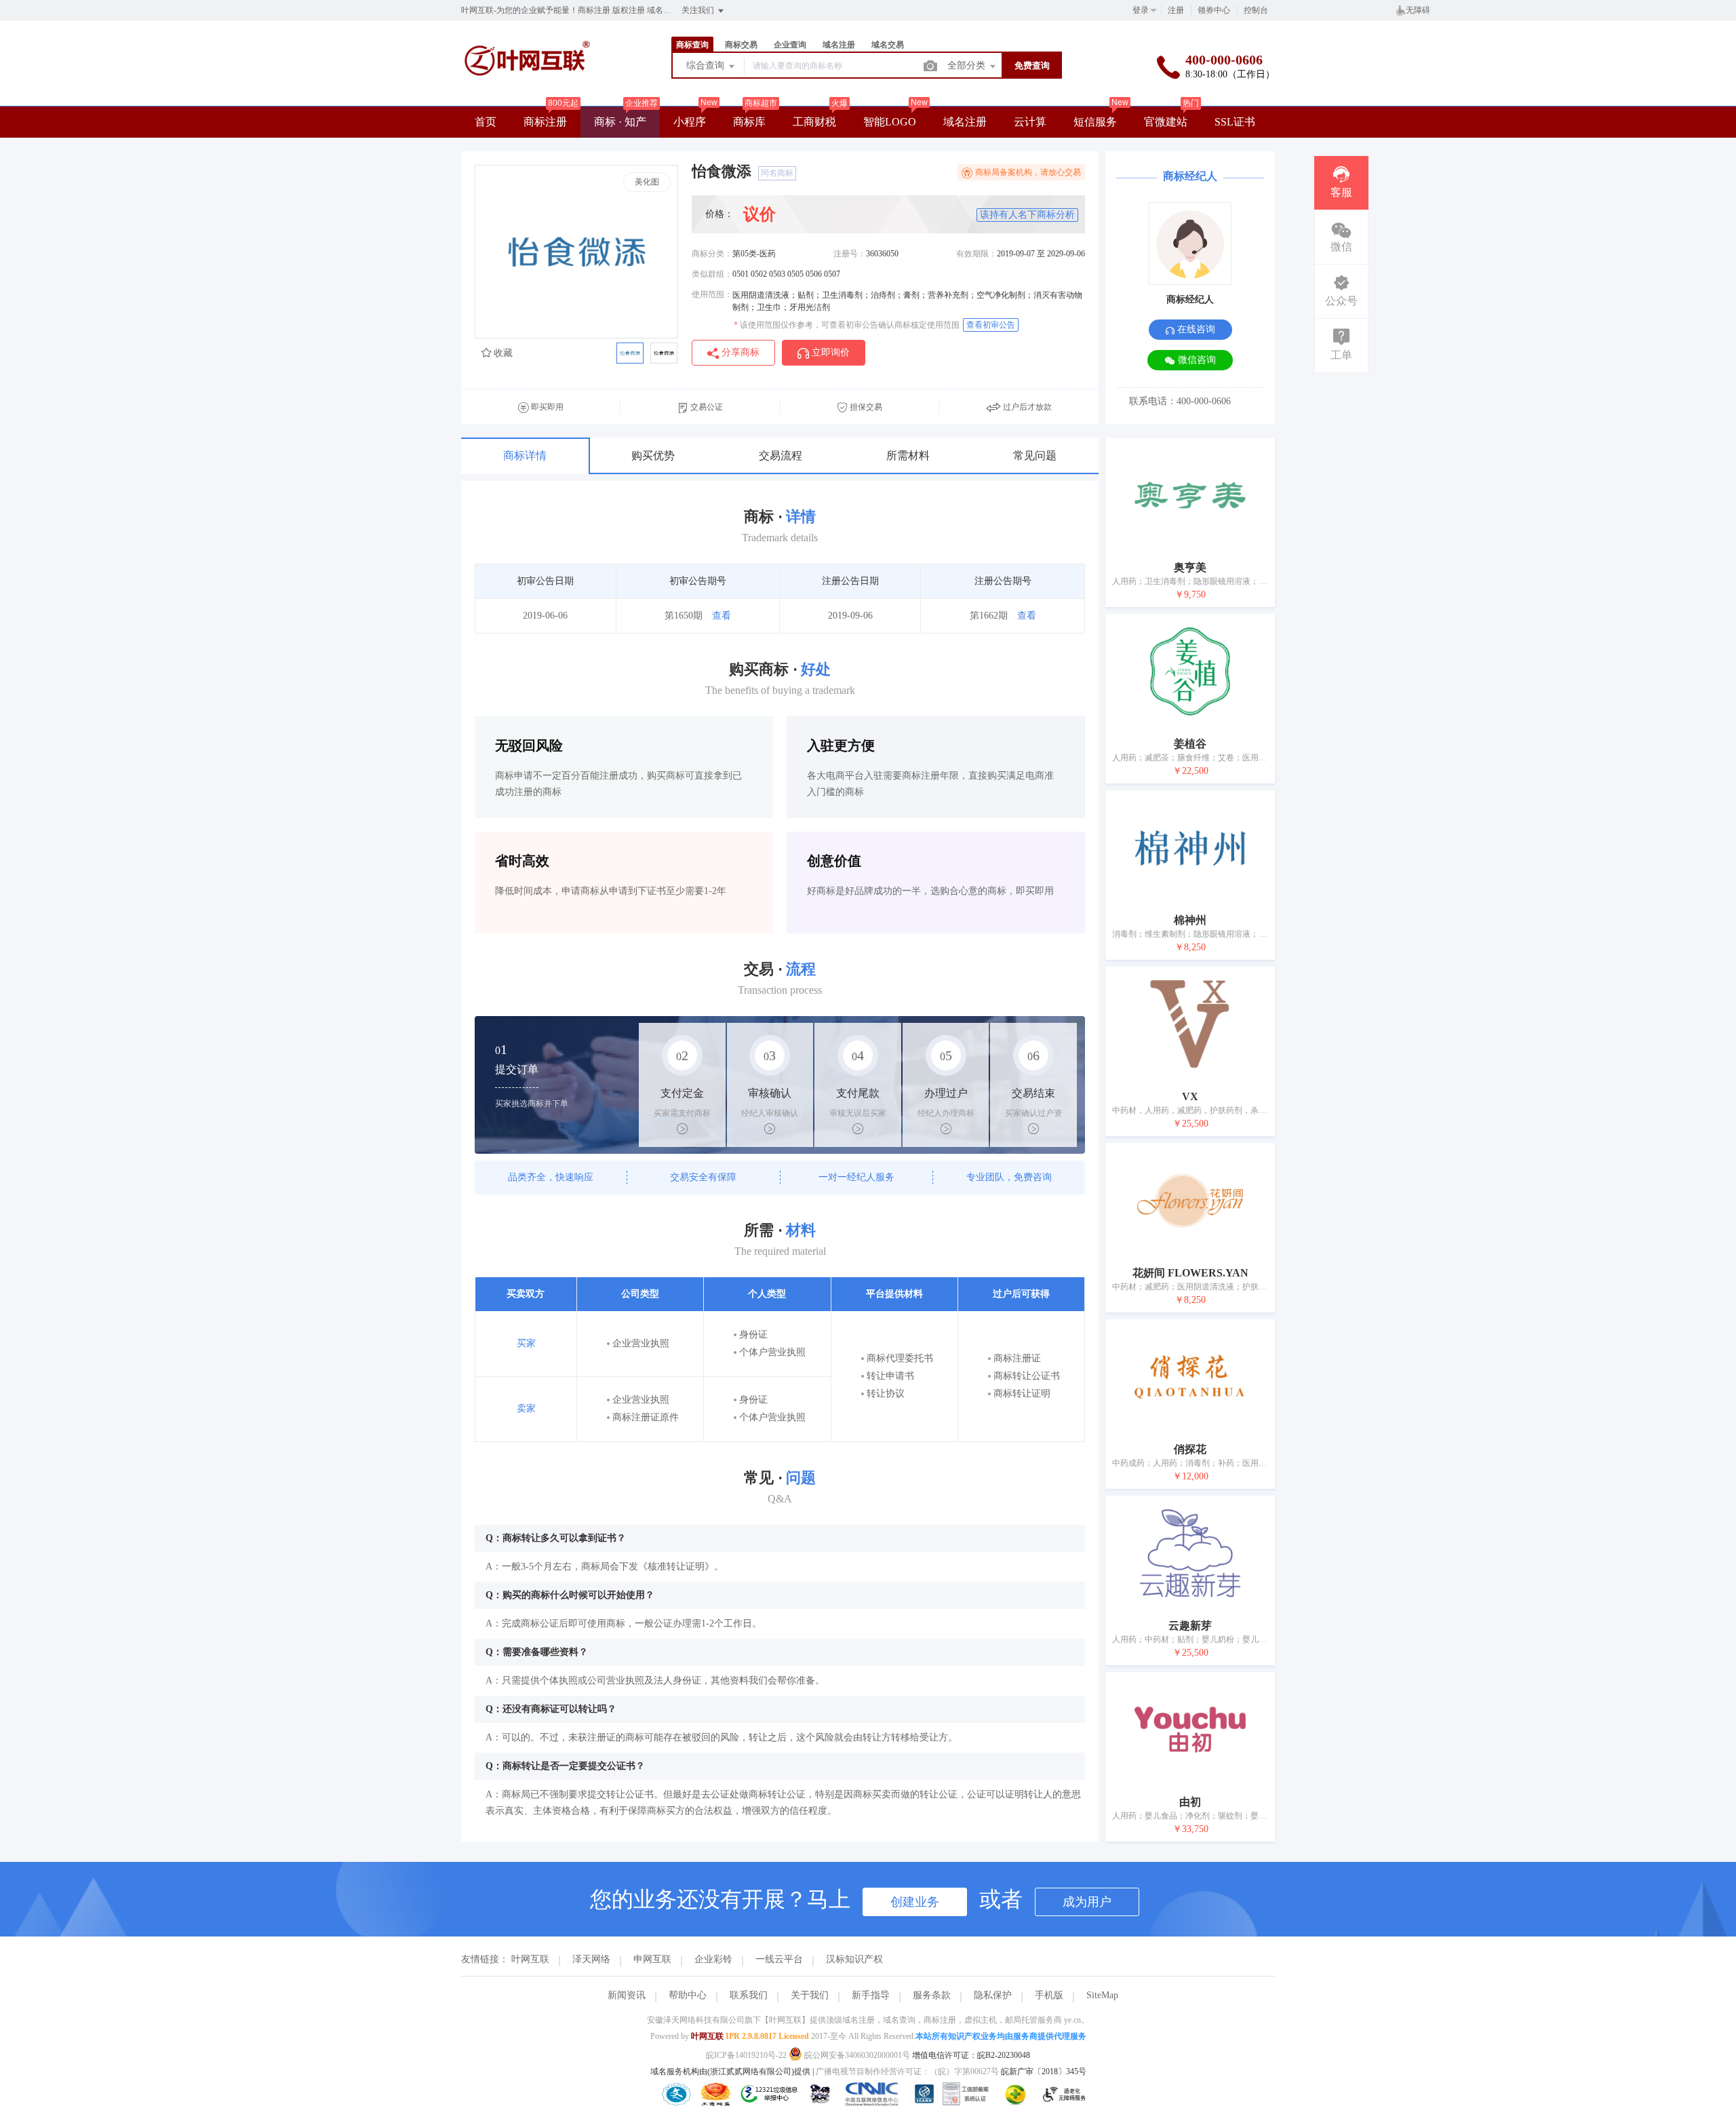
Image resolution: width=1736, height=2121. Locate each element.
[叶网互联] (527, 93)
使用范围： (712, 294)
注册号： (850, 254)
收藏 (502, 353)
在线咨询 (1195, 329)
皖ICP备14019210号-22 (746, 2055)
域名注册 (965, 122)
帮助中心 (688, 1995)
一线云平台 (779, 1959)
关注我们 (699, 10)
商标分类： (712, 254)
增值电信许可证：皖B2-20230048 (971, 2055)
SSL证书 (1235, 122)
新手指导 (871, 1995)
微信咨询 (1196, 360)
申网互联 (652, 1959)
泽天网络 (591, 1959)
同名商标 (777, 173)
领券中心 (1214, 10)
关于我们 (810, 1995)
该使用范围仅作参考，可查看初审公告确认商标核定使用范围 (847, 325)
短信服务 (1095, 122)
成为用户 (1087, 1902)
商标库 (749, 122)
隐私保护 (993, 1995)
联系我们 (749, 1995)
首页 (486, 122)
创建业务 (915, 1902)
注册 (1176, 10)
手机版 (1049, 1995)
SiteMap (1102, 1995)
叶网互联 (530, 1959)
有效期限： (976, 254)
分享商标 (739, 352)
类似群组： (712, 274)
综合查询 (707, 65)
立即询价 (829, 352)
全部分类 (968, 65)
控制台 (1256, 10)
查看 (722, 616)
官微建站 (1166, 122)
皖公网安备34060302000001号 (857, 2055)
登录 (1141, 10)
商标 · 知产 (620, 122)
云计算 (1030, 122)
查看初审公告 (991, 325)
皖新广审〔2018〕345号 (1044, 2071)
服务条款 (932, 1995)
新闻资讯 (627, 1995)
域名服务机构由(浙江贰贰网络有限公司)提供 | (733, 2071)
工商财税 (814, 122)
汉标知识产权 (854, 1959)
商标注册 (545, 122)
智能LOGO (890, 122)
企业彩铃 (713, 1959)
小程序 (690, 122)
